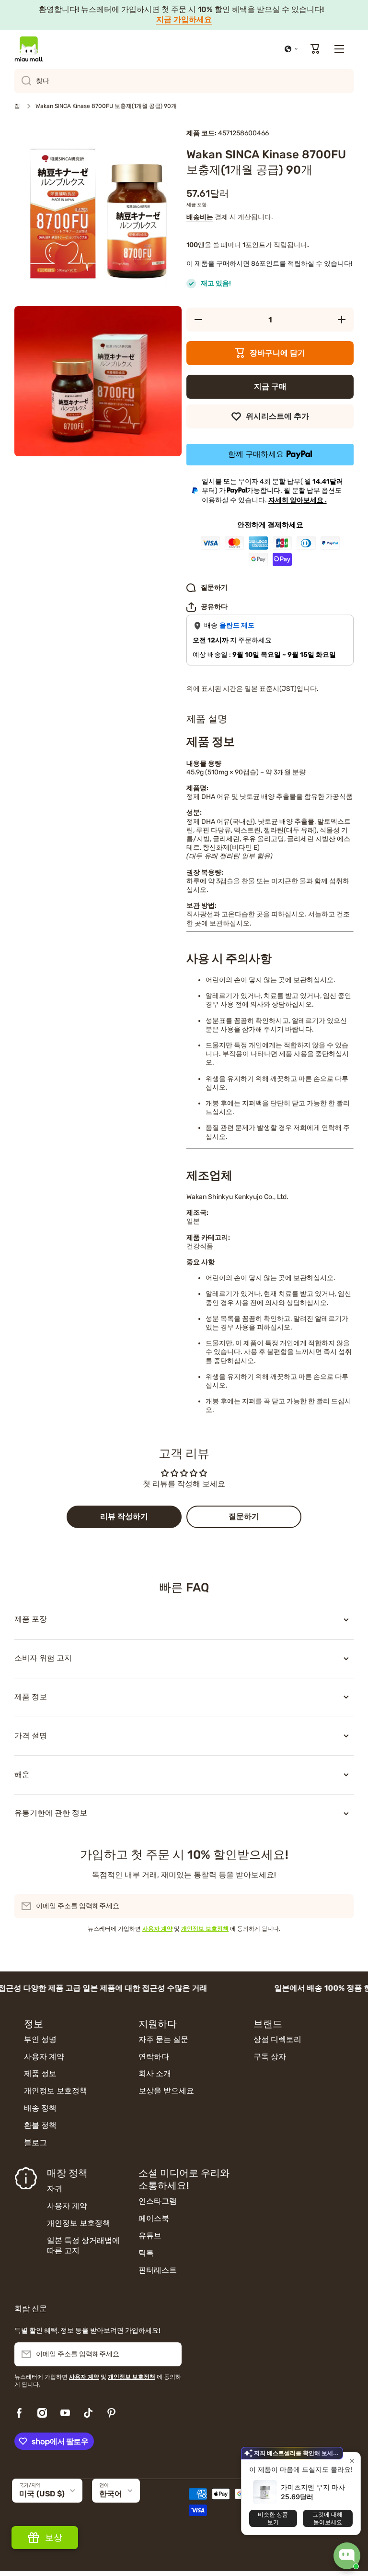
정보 (34, 2024)
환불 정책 (40, 2125)
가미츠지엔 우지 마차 (313, 2487)
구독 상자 (270, 2057)
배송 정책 (40, 2108)
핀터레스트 (158, 2270)
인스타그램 (158, 2201)
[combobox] (184, 81)
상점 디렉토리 (277, 2039)
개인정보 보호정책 (56, 2091)
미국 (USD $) (42, 2494)
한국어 (111, 2494)
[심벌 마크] (29, 49)
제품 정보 (40, 2073)
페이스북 (154, 2218)
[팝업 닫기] (352, 2461)
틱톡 (146, 2253)
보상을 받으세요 (166, 2091)
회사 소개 (155, 2073)
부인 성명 (40, 2039)
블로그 (35, 2143)
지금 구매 (270, 386)
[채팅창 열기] (347, 2556)
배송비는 (200, 217)
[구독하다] (342, 1906)
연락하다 (154, 2057)
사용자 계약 (44, 2057)
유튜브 (150, 2236)
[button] (291, 49)
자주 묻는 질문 (163, 2039)
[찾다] (23, 81)
